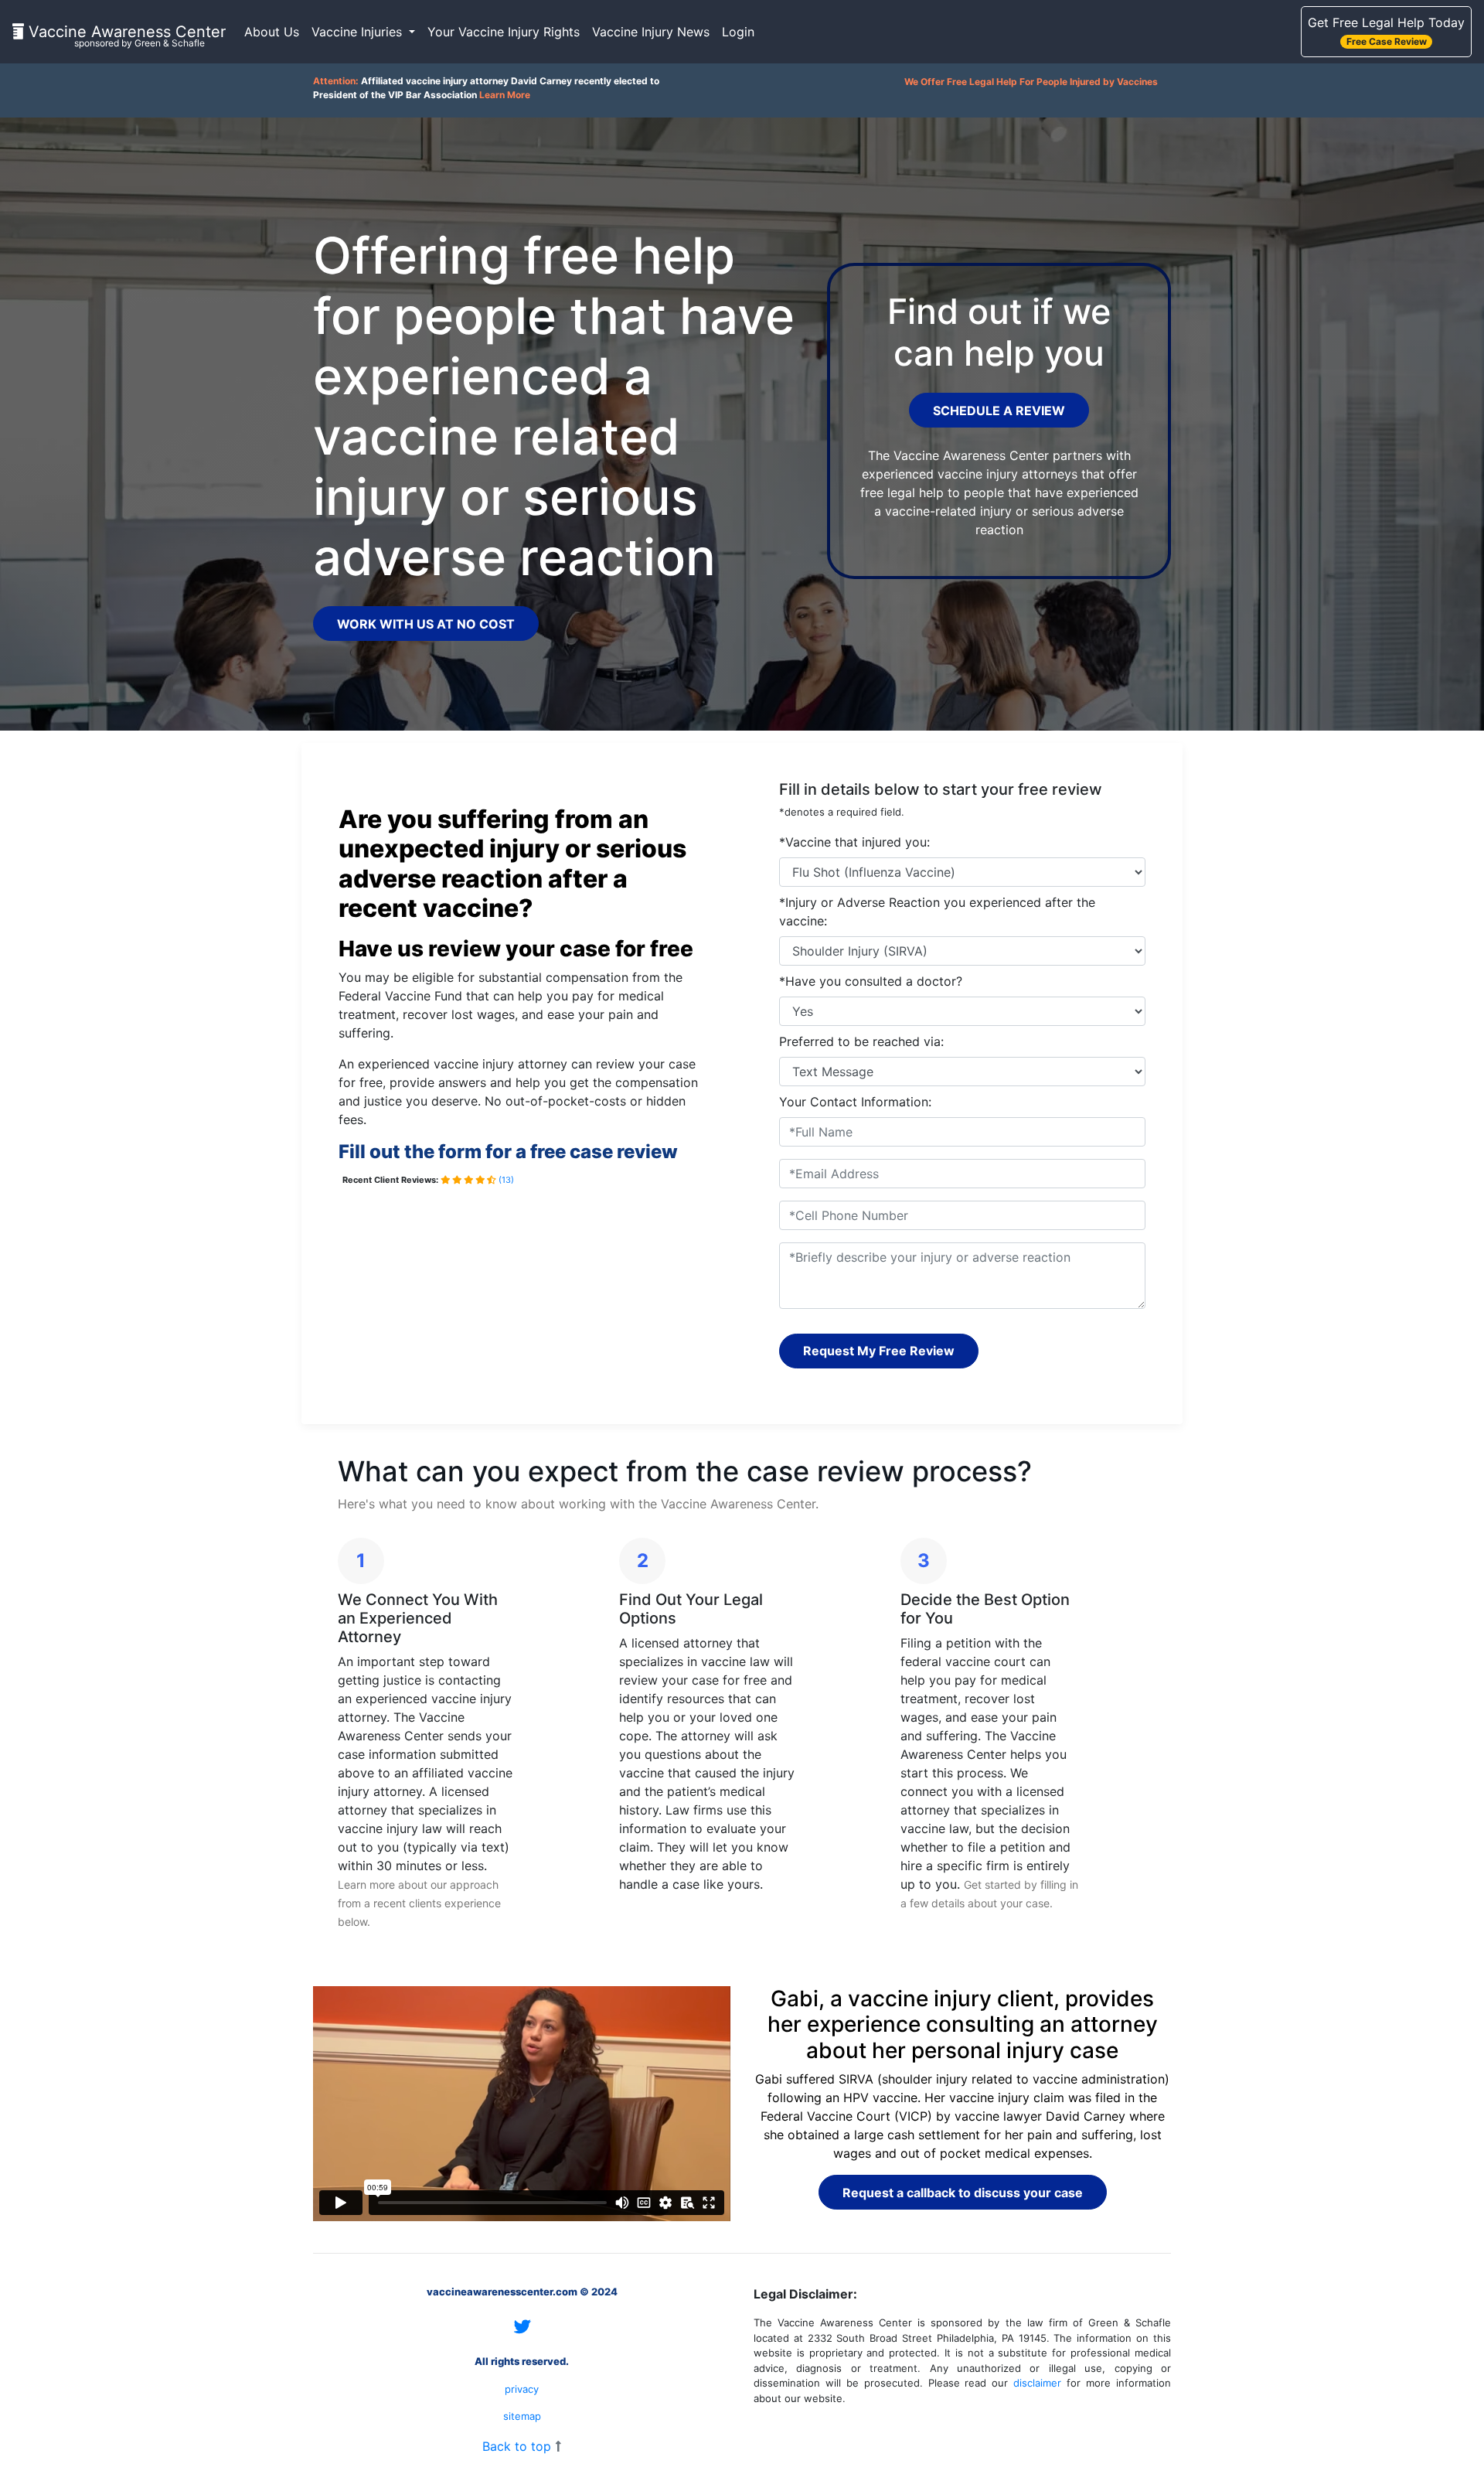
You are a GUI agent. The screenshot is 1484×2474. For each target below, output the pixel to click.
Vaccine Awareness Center (125, 35)
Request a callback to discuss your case (963, 2193)
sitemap (522, 2416)
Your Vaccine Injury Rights (504, 32)
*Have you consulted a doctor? (871, 981)
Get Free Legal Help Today (1386, 31)
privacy (522, 2389)
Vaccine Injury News (651, 32)
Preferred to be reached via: (861, 1041)
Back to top (519, 2446)
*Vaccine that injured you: (854, 842)
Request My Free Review (879, 1351)
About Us (272, 32)
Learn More (505, 95)
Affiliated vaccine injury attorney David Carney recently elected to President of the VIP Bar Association (486, 88)
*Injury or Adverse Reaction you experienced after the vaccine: (937, 912)
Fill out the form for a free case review (508, 1152)
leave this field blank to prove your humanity (829, 762)
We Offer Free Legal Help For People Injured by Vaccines (1031, 82)
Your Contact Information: (855, 1102)
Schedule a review (999, 411)
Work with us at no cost (426, 624)
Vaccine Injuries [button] (359, 32)
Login (738, 32)
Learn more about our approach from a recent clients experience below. (419, 1903)
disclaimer (1037, 2383)
